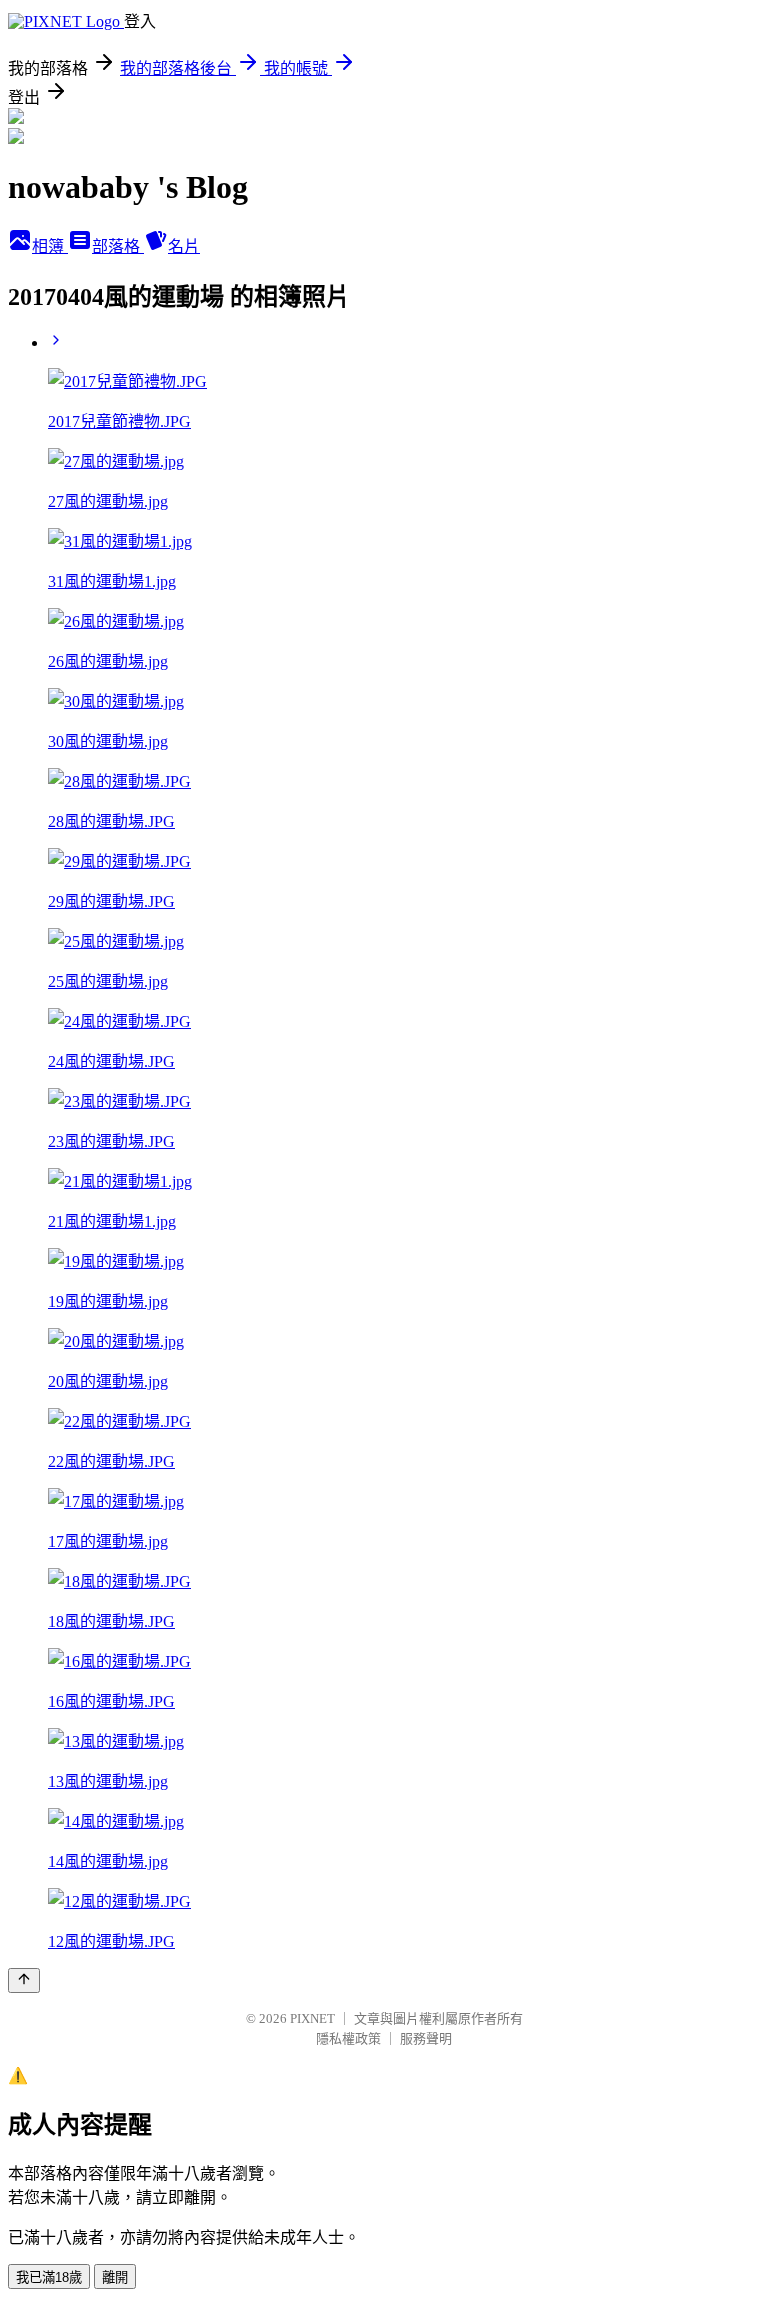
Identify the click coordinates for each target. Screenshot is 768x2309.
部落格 (118, 246)
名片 (184, 246)
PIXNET (312, 2018)
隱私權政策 (348, 2038)
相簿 (50, 246)
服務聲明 (426, 2038)
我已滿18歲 (49, 2277)
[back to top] (24, 1980)
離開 (115, 2277)
